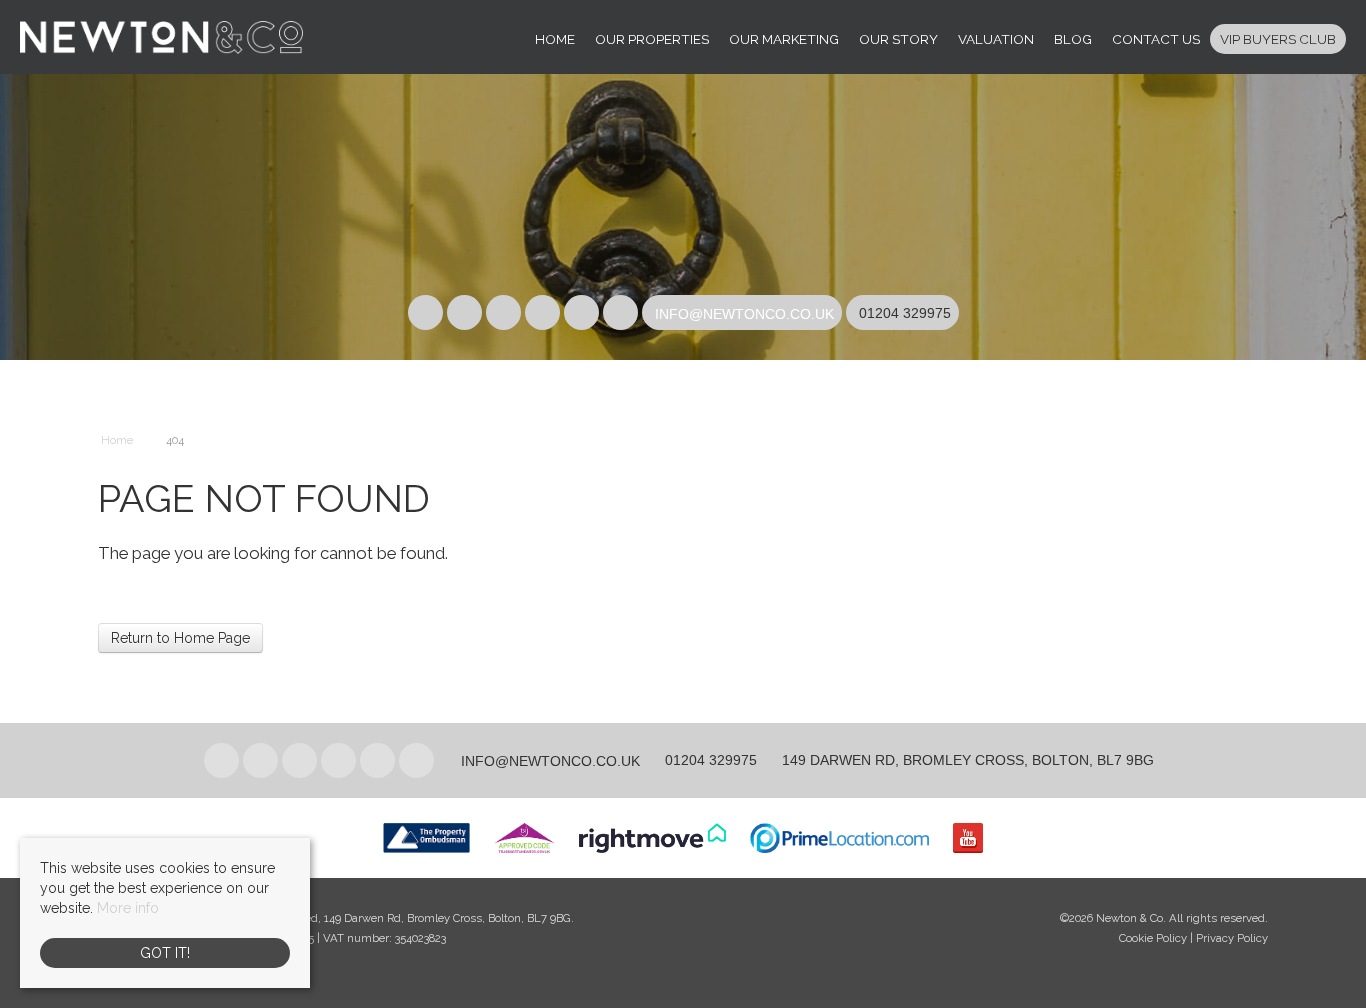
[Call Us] (856, 313)
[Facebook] (425, 314)
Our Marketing (784, 39)
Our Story (898, 39)
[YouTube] (620, 314)
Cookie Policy (1153, 938)
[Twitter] (464, 314)
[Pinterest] (542, 314)
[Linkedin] (503, 314)
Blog (1073, 39)
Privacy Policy (1232, 938)
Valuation (996, 39)
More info (128, 908)
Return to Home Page (180, 638)
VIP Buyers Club (1278, 39)
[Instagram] (581, 314)
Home (555, 39)
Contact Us (1156, 39)
